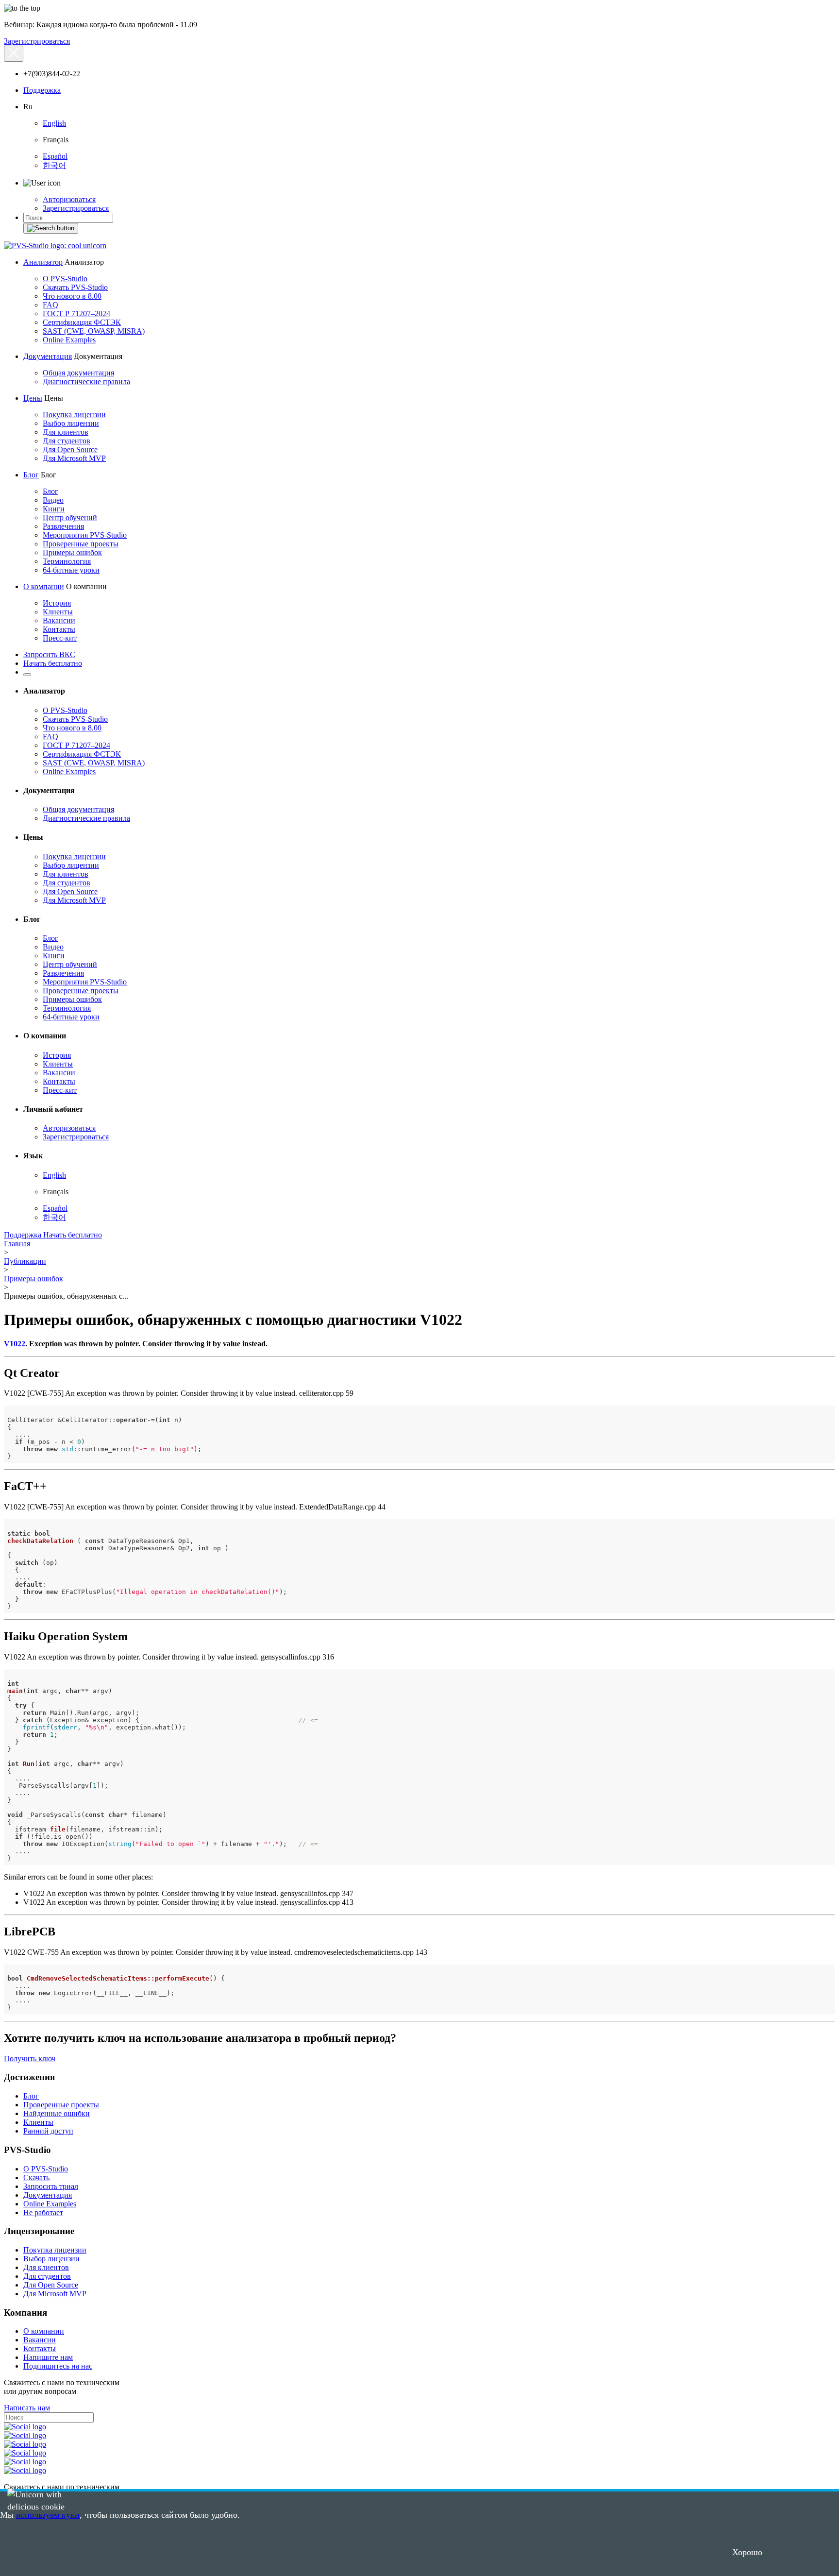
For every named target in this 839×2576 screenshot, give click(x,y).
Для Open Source (70, 449)
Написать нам (27, 2408)
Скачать (36, 2178)
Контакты (59, 629)
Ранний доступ (48, 2131)
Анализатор (43, 262)
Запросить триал (51, 2186)
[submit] (51, 228)
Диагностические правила (86, 381)
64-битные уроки (71, 570)
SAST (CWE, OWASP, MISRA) (94, 331)
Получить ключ (30, 2059)
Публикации (25, 1261)
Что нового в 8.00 (72, 296)
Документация (48, 356)
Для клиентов (66, 432)
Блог (31, 475)
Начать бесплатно (53, 663)
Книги (54, 509)
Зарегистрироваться (37, 41)
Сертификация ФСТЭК (82, 322)
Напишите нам (48, 2357)
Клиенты (58, 612)
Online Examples (69, 340)
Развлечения (63, 526)
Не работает (43, 2212)
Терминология (67, 561)
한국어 (54, 165)
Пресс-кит (60, 638)
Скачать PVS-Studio (75, 287)
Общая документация (78, 373)
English (54, 123)
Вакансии (59, 620)
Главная (17, 1244)
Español (55, 156)
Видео (53, 500)
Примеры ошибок (72, 552)
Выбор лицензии (71, 423)
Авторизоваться (69, 199)
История (57, 603)
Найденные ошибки (57, 2113)
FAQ (50, 305)
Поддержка (42, 90)
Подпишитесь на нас (58, 2366)
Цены (33, 398)
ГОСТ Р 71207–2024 (76, 314)
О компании (44, 586)
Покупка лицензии (74, 415)
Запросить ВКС (49, 654)
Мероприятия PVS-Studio (85, 535)
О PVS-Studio (65, 279)
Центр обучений (70, 517)
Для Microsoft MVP (74, 458)
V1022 (15, 1344)
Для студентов (67, 441)
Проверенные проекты (81, 544)
